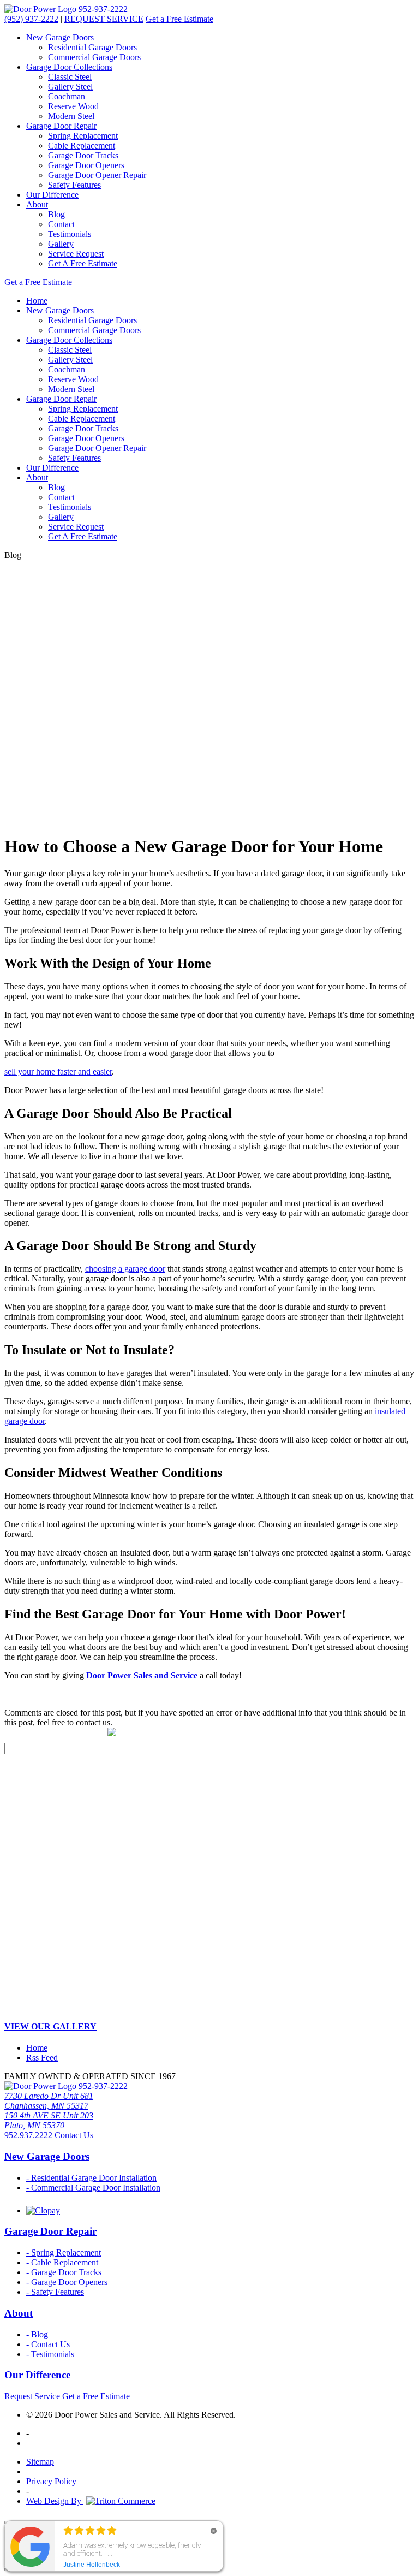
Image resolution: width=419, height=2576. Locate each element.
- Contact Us (48, 2344)
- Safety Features (55, 2292)
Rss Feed (42, 2058)
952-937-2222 (103, 9)
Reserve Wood (73, 106)
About (37, 204)
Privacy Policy (51, 2481)
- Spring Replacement (64, 2252)
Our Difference (52, 195)
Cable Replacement (82, 146)
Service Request (76, 254)
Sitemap (40, 2462)
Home (37, 301)
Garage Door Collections (69, 67)
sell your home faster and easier (58, 1072)
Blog (56, 214)
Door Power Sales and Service (142, 1675)
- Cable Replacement (62, 2262)
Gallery (61, 244)
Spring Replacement (83, 136)
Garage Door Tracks (83, 155)
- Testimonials (50, 2354)
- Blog (37, 2334)
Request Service (32, 2396)
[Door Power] (40, 9)
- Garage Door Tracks (64, 2272)
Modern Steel (71, 116)
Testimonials (70, 234)
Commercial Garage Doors (94, 57)
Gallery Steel (70, 87)
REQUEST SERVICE (104, 19)
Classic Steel (70, 77)
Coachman (67, 96)
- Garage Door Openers (67, 2282)
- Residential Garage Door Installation (91, 2178)
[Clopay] (43, 2210)
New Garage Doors (60, 37)
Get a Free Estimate (179, 19)
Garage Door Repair (61, 126)
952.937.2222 (28, 2135)
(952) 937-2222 (31, 19)
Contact (61, 224)
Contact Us (74, 2135)
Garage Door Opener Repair (97, 175)
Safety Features (74, 185)
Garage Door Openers (86, 165)
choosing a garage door (125, 1269)
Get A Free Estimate (83, 263)
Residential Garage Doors (92, 47)
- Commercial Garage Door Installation (93, 2188)
